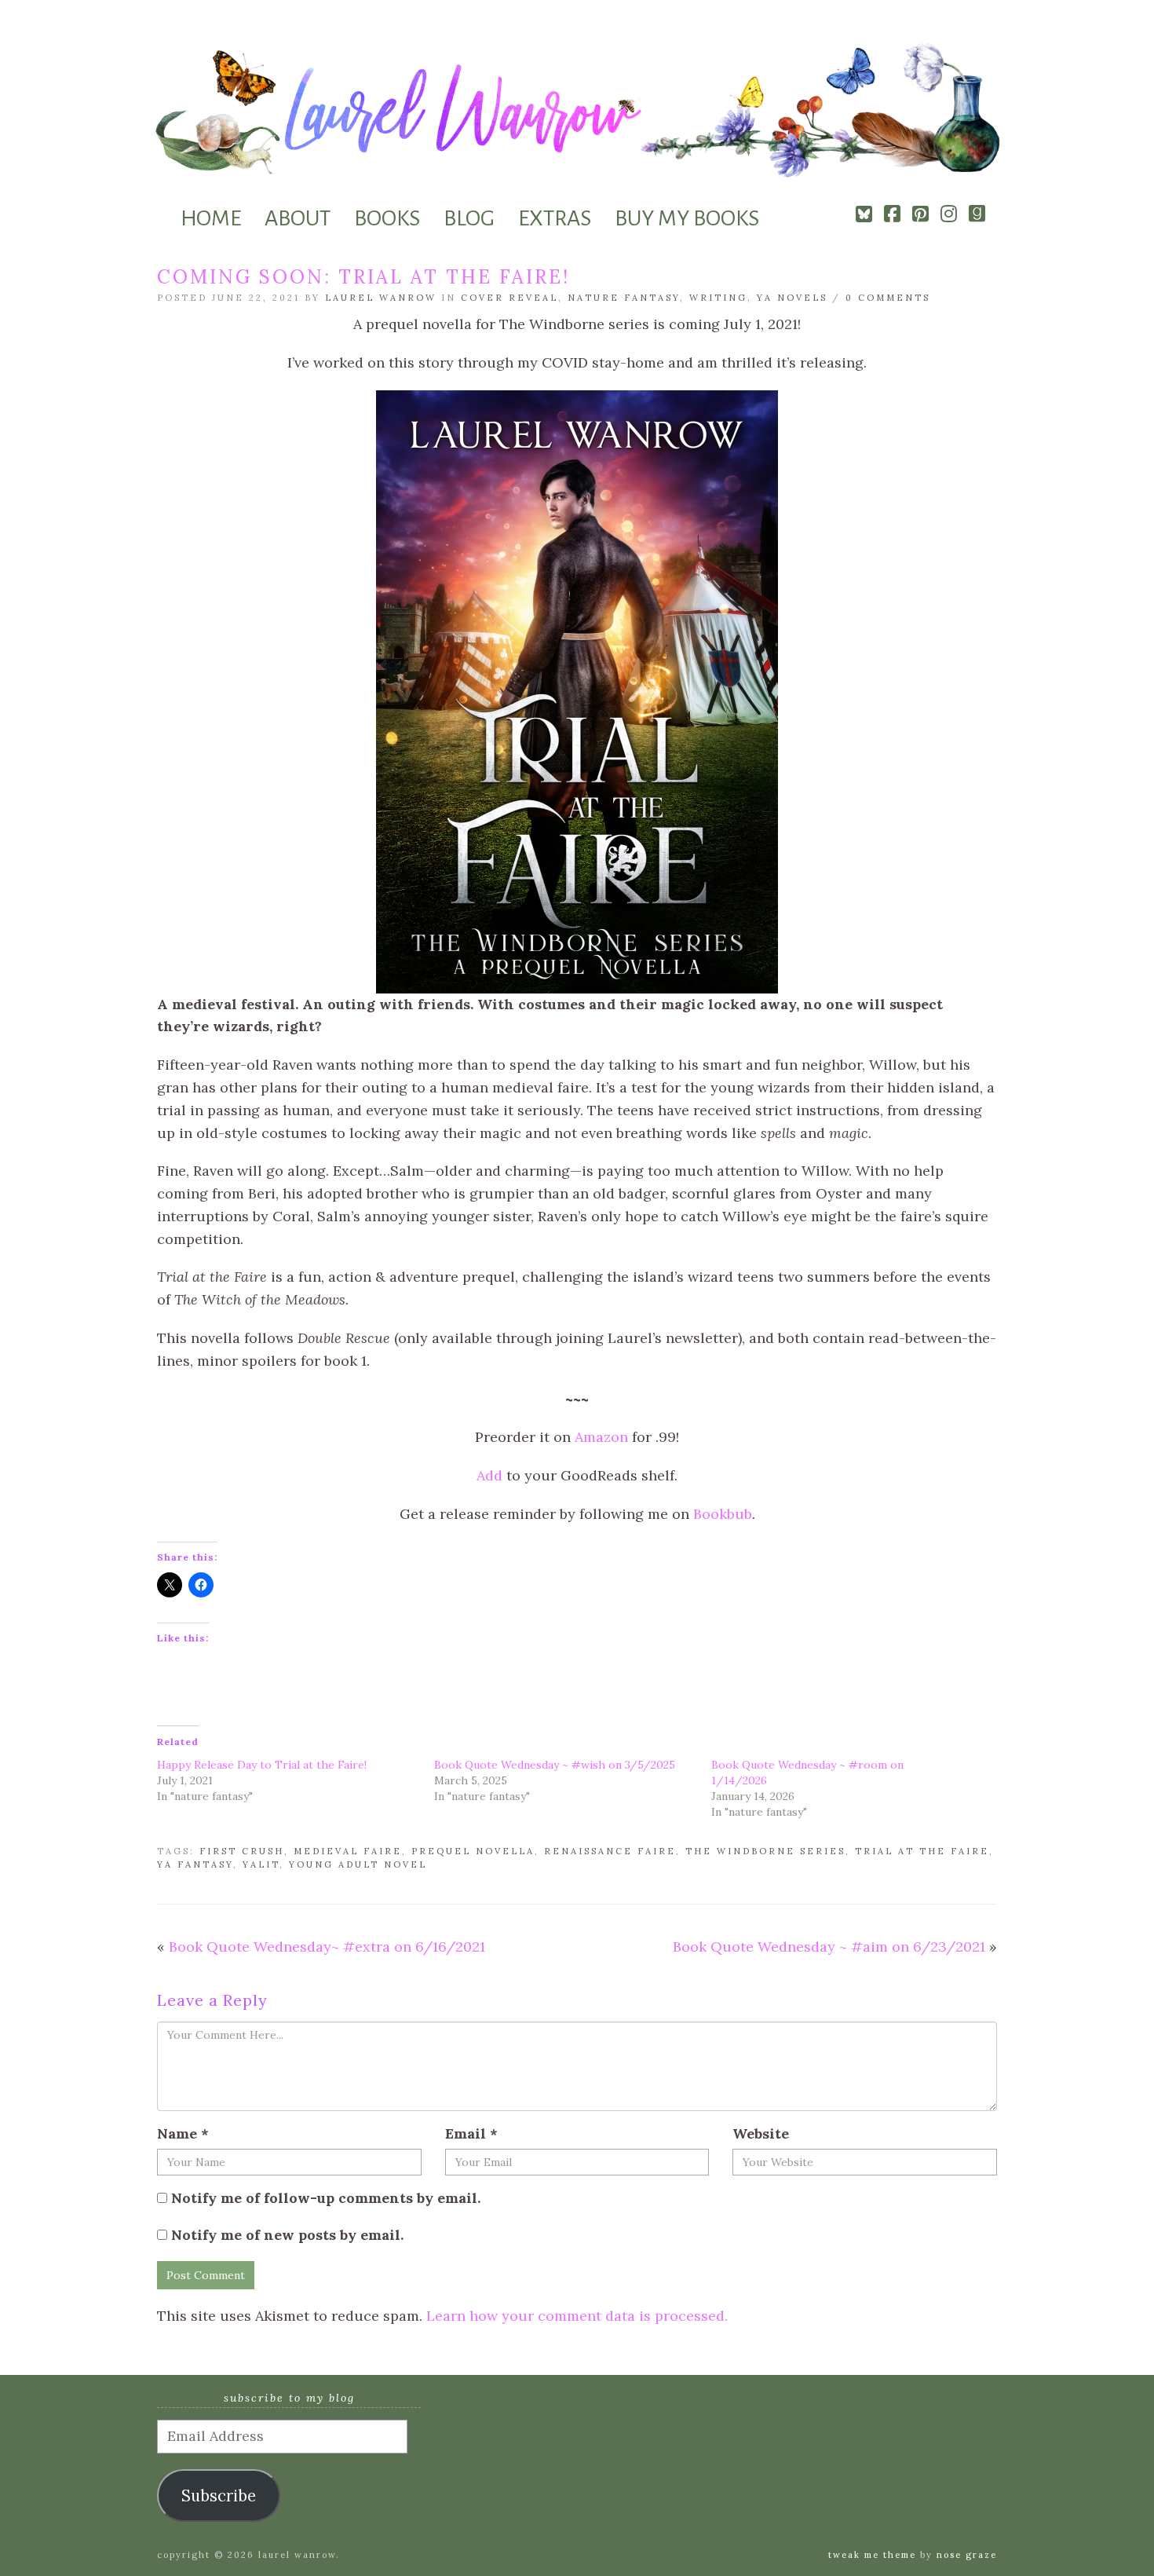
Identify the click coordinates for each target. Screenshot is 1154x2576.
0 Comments (888, 298)
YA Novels (792, 298)
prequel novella (473, 1851)
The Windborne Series (765, 1851)
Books (387, 218)
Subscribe (219, 2496)
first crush (242, 1851)
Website (761, 2133)
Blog (469, 218)
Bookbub (723, 1514)
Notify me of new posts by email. (287, 2235)
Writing (718, 298)
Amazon (601, 1437)
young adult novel (358, 1864)
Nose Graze (967, 2555)
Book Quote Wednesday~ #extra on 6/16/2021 (327, 1947)
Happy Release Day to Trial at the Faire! (262, 1765)
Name (183, 2133)
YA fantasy (195, 1864)
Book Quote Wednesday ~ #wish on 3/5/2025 (555, 1765)
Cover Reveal (509, 298)
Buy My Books (687, 218)
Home (211, 218)
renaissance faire (610, 1851)
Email (471, 2133)
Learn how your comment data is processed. (577, 2316)
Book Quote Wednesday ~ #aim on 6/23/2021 (829, 1947)
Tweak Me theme (872, 2555)
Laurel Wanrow (381, 298)
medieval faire (348, 1851)
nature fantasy (624, 298)
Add (489, 1475)
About (298, 218)
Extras (555, 218)
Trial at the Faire (922, 1851)
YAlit (261, 1864)
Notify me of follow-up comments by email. (326, 2198)
